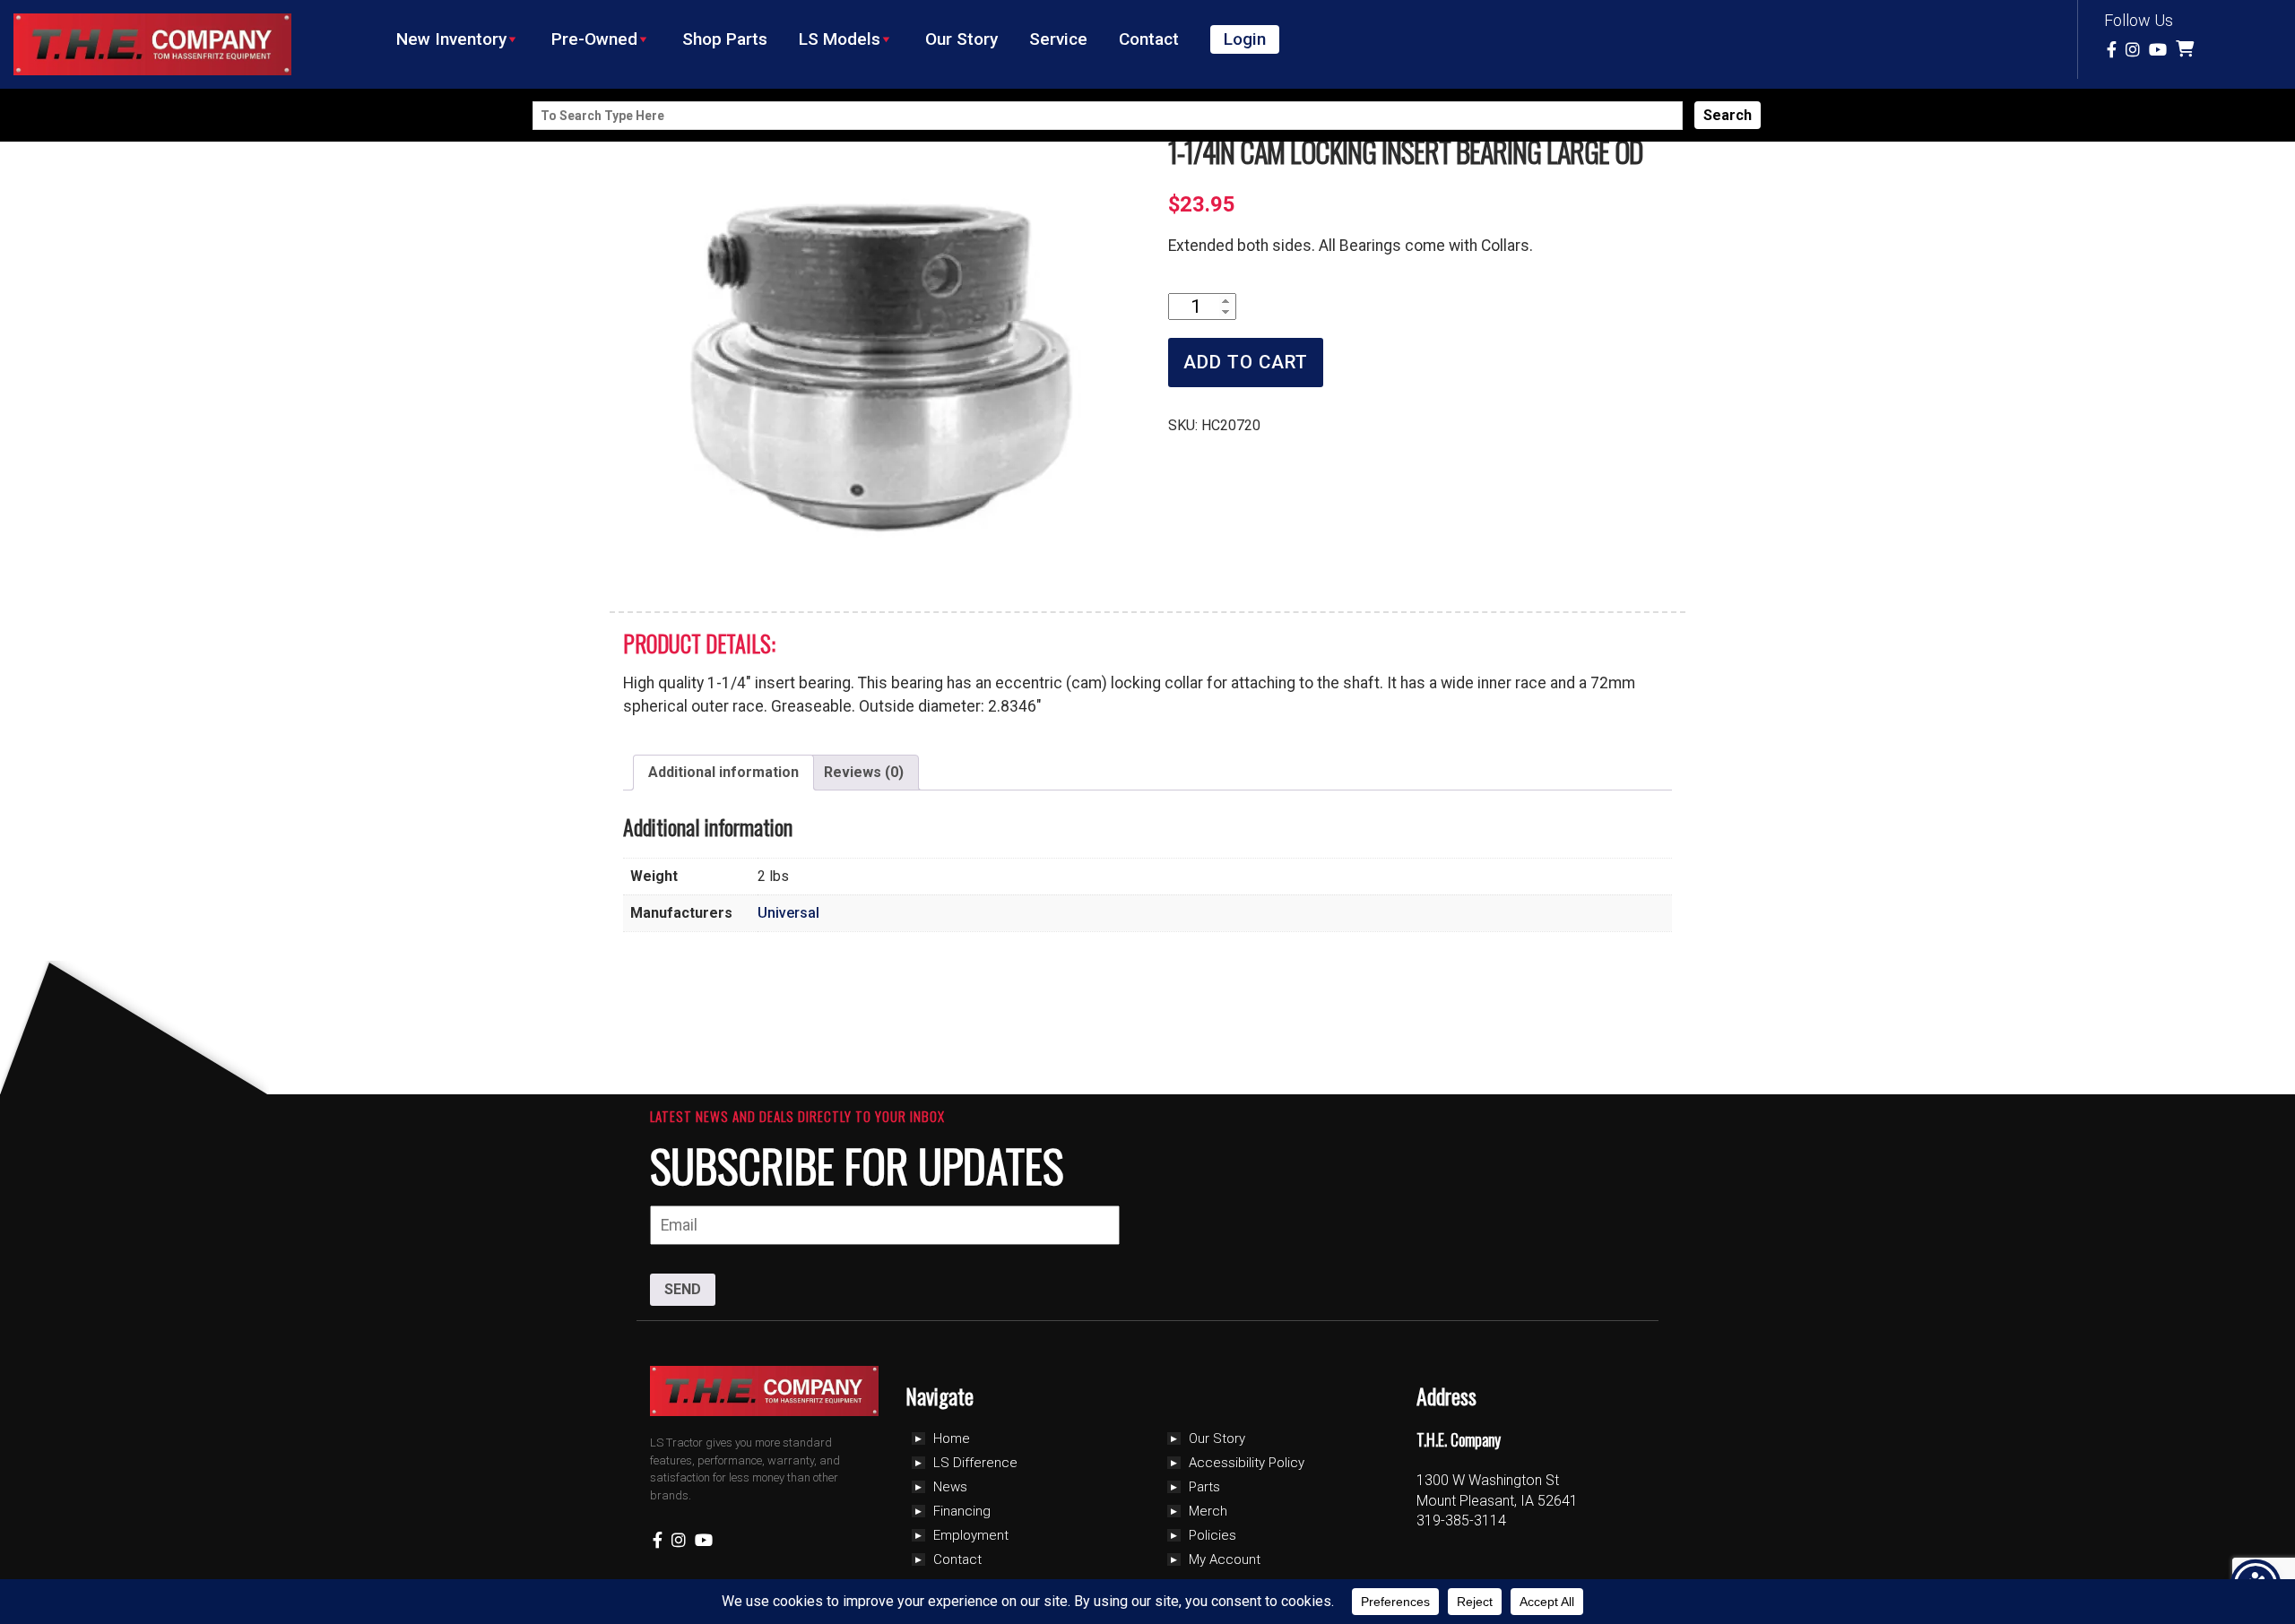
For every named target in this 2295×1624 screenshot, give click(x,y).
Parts (1204, 1487)
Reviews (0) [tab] (864, 772)
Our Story (961, 39)
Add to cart (1246, 362)
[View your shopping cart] (2187, 50)
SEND (683, 1289)
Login (1245, 39)
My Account (1225, 1559)
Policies (1212, 1535)
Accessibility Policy (1247, 1463)
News (950, 1487)
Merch (1208, 1511)
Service (1058, 39)
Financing (962, 1511)
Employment (971, 1535)
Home (952, 1438)
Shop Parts (725, 39)
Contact (1149, 39)
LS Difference (975, 1463)
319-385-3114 (1461, 1520)
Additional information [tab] (723, 772)
